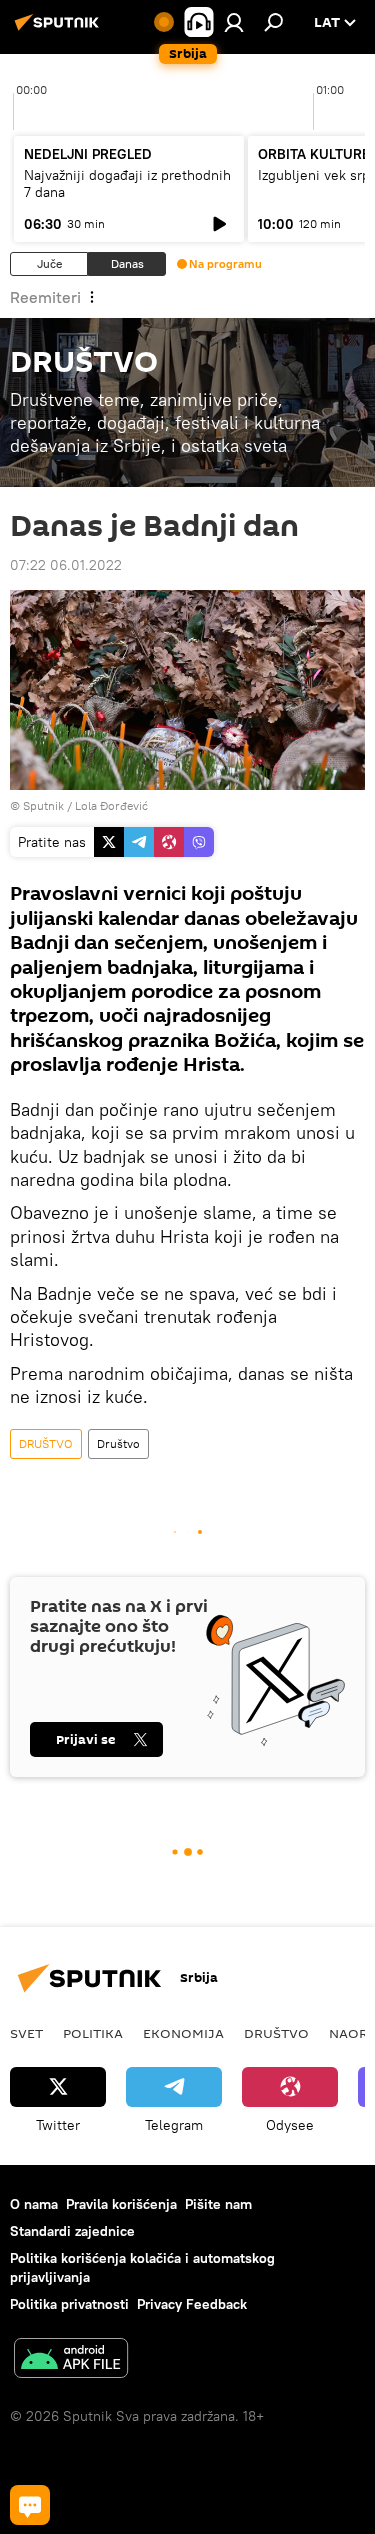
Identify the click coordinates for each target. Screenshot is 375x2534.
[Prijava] (234, 22)
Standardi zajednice (72, 2231)
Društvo (118, 1443)
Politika (93, 2033)
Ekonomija (183, 2033)
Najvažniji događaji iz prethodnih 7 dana (127, 183)
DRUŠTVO (46, 1443)
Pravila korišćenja (121, 2204)
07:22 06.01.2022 (66, 565)
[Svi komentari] (30, 2505)
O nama (34, 2204)
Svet (26, 2033)
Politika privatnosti (69, 2304)
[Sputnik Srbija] (60, 30)
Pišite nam (218, 2204)
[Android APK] (71, 2360)
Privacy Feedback (192, 2304)
